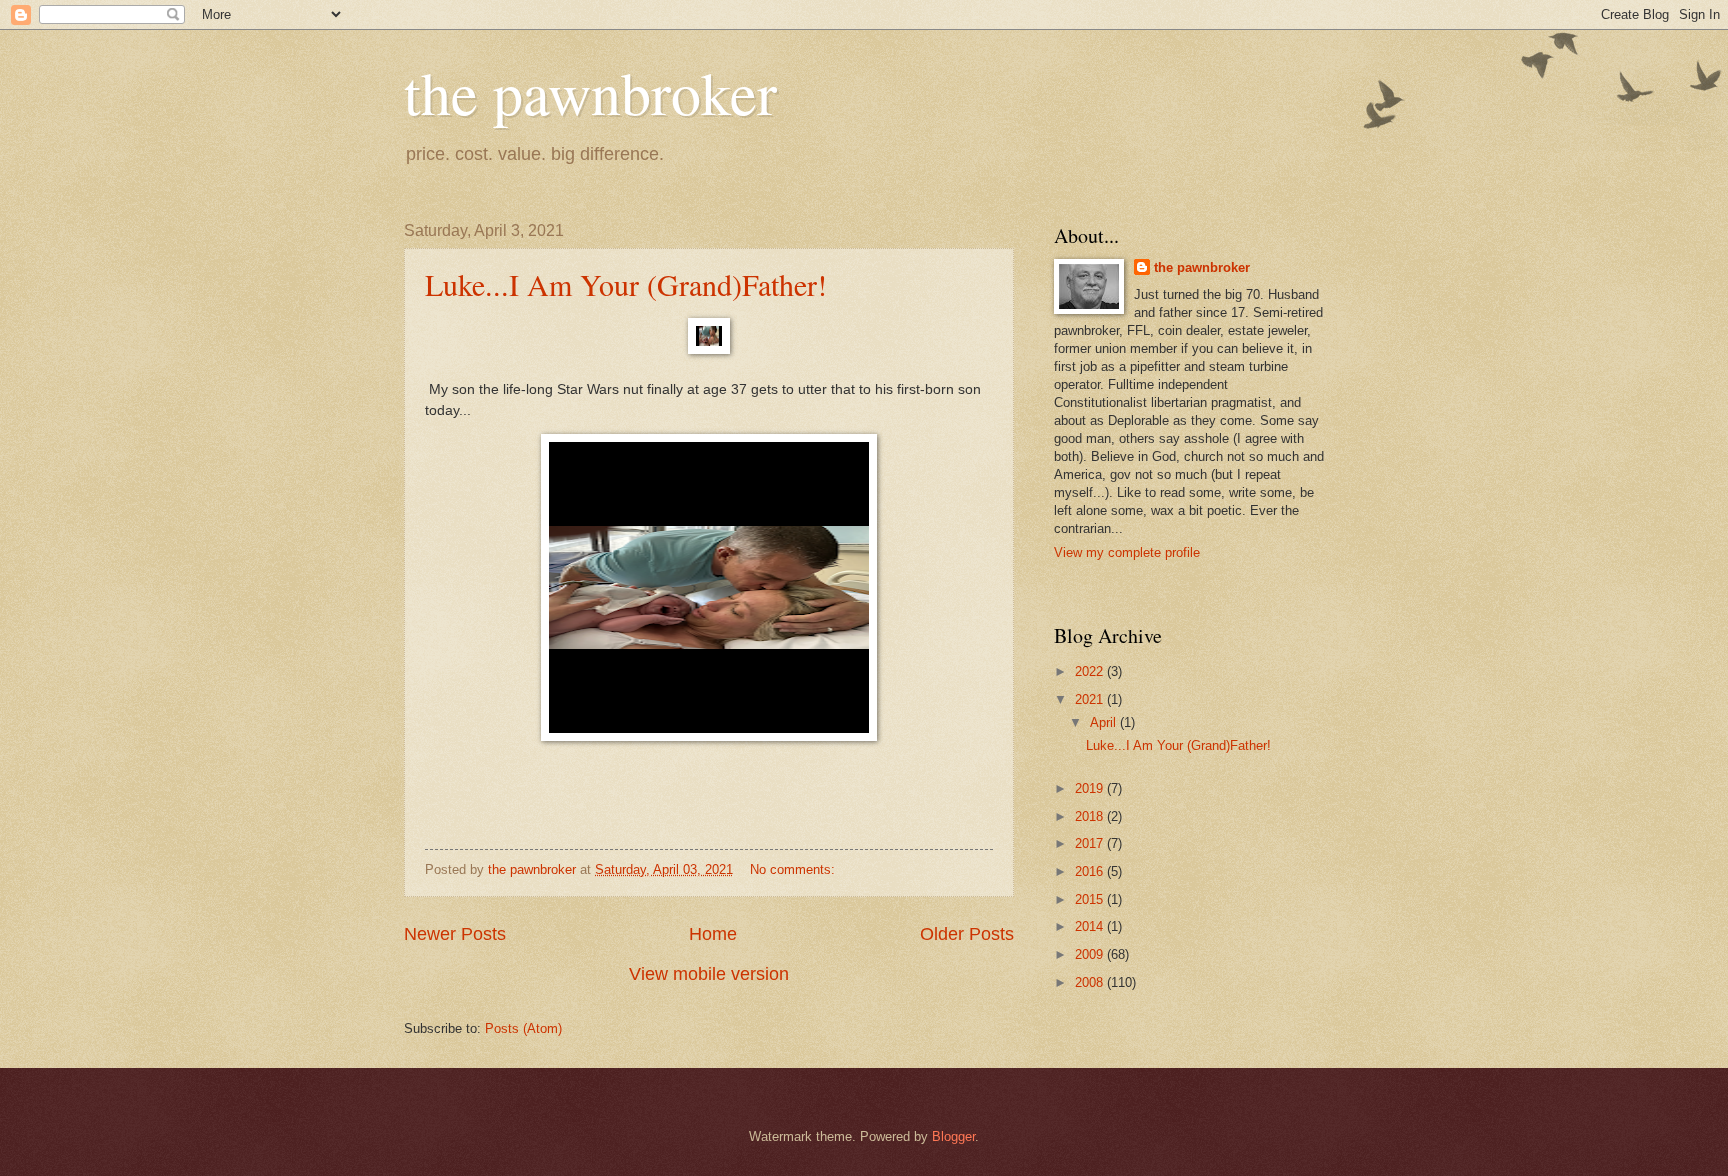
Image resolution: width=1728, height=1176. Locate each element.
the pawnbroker (590, 92)
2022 (1091, 671)
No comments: (794, 869)
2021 (1091, 699)
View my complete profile (1127, 552)
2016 (1091, 871)
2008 (1091, 982)
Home (713, 934)
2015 (1091, 899)
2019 (1091, 788)
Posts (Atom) (523, 1028)
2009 (1091, 954)
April (1105, 722)
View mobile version (709, 974)
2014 (1091, 926)
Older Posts (967, 934)
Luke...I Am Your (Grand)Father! (626, 284)
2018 (1091, 816)
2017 (1091, 843)
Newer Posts (455, 934)
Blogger (953, 1136)
